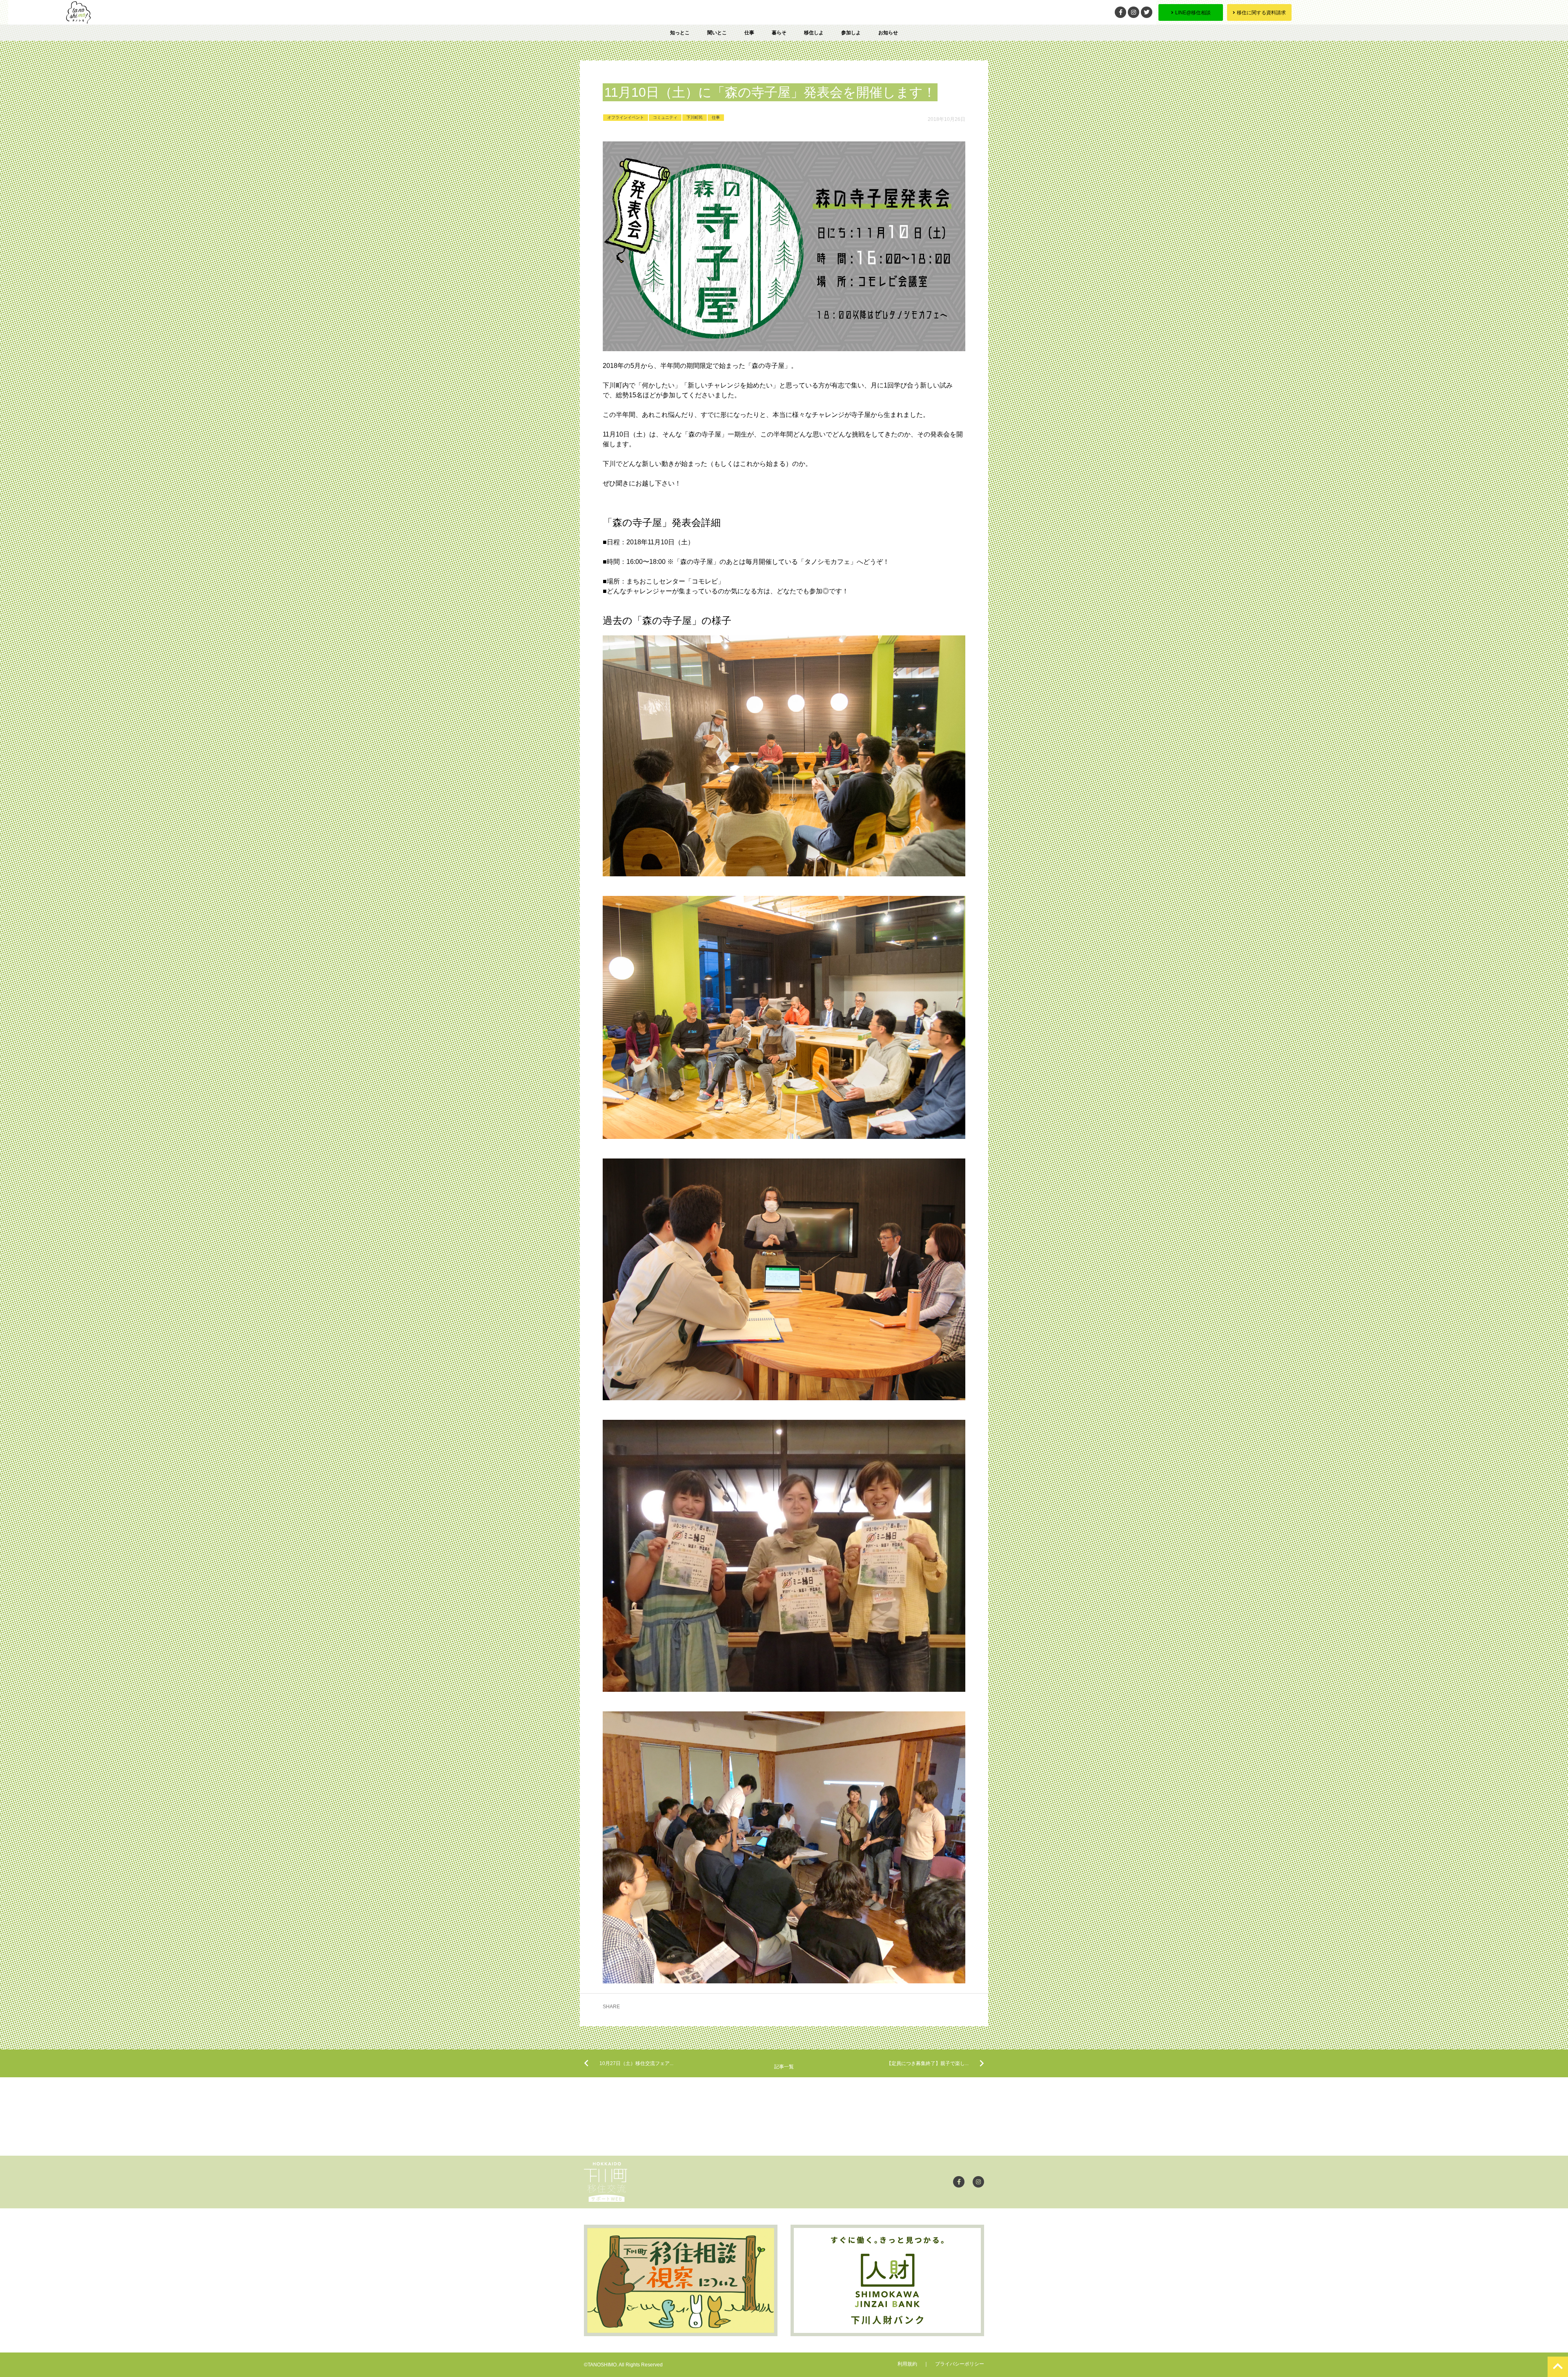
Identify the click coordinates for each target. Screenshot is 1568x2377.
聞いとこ (717, 33)
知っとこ (680, 33)
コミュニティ (665, 117)
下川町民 (695, 117)
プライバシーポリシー (960, 2364)
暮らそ (779, 33)
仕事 (749, 33)
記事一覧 (784, 2067)
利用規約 (907, 2364)
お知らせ (888, 33)
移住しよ (814, 33)
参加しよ (851, 33)
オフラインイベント (626, 117)
